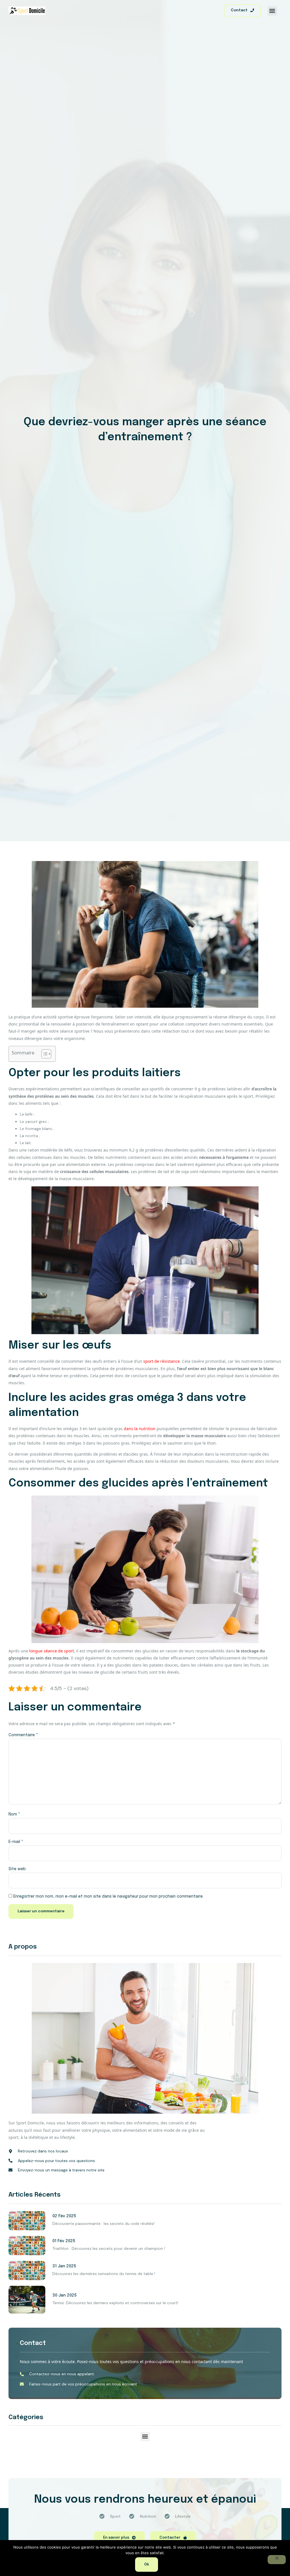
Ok (147, 2565)
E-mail (16, 1842)
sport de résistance (162, 1361)
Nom (14, 1814)
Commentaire (23, 1735)
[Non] (277, 2560)
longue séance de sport (52, 1651)
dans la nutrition (140, 1429)
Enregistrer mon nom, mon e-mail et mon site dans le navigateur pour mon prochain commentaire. (108, 1896)
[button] (272, 11)
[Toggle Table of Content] (43, 1054)
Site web (17, 1869)
